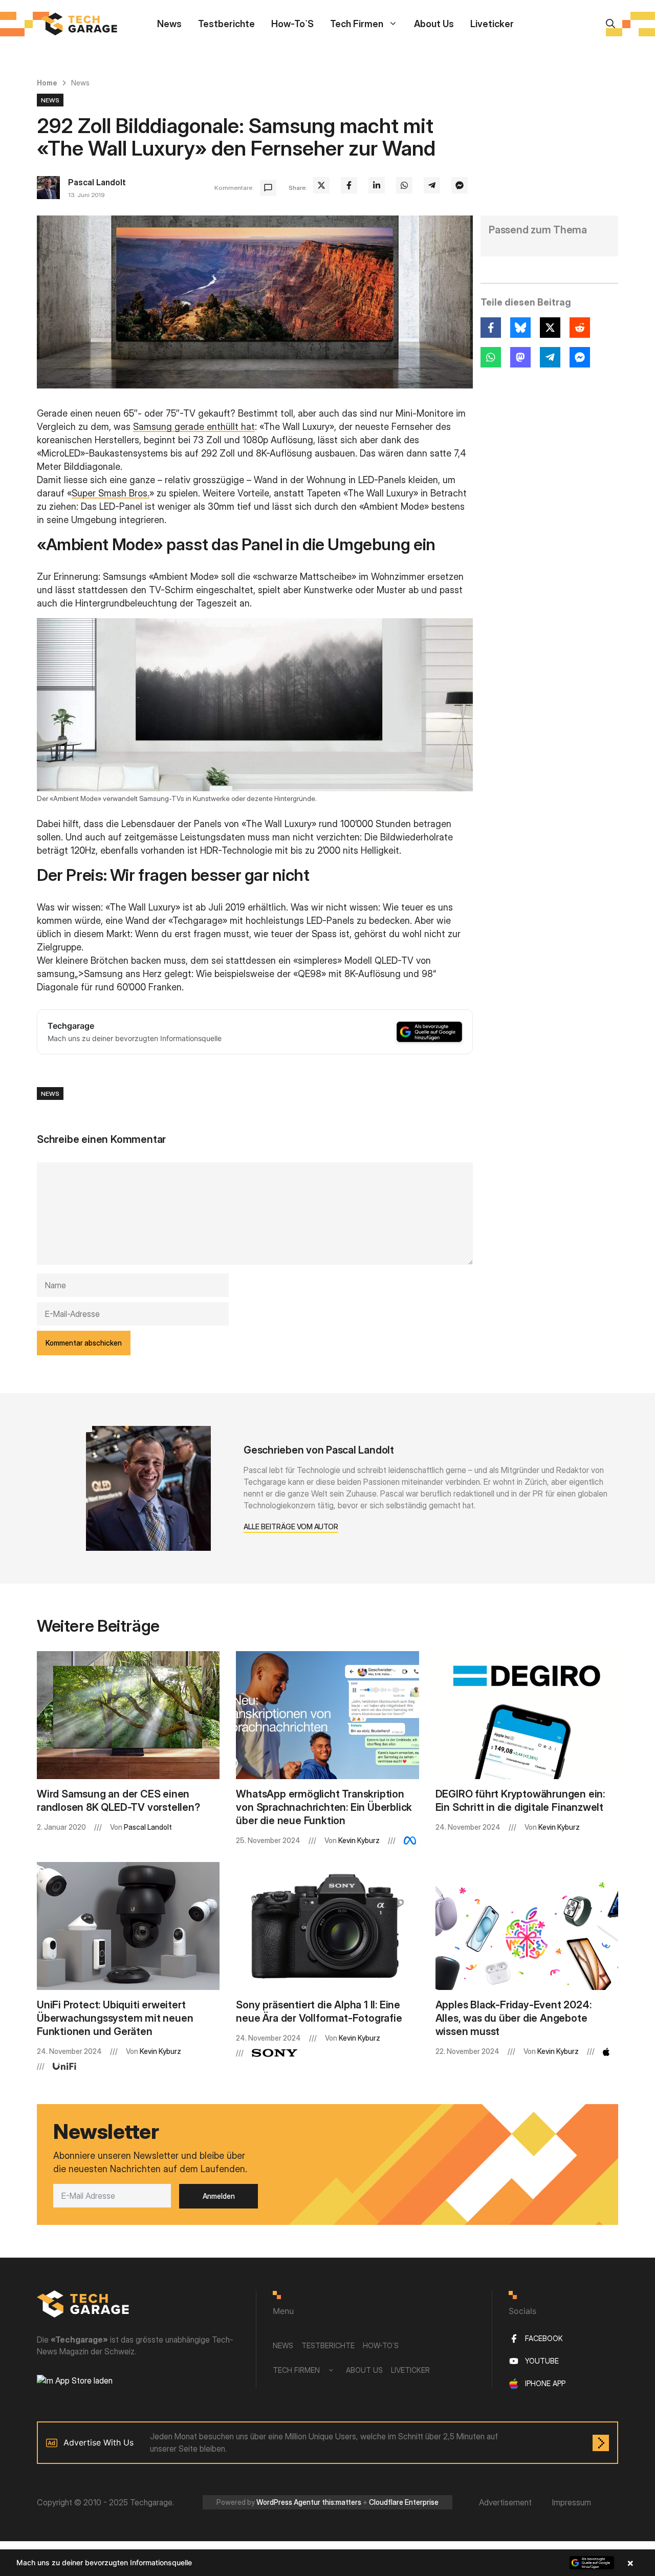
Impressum (572, 2502)
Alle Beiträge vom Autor (291, 1527)
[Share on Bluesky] (520, 328)
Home (47, 83)
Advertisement (505, 2502)
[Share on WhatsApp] (404, 185)
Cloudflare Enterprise (404, 2502)
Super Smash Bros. (111, 493)
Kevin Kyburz (359, 1840)
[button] (327, 2563)
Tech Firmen (357, 24)
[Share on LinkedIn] (377, 185)
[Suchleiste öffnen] (610, 24)
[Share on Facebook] (349, 185)
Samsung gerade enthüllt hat (194, 427)
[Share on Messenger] (460, 185)
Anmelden (219, 2196)
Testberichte (226, 24)
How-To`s (292, 24)
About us (434, 24)
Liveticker (492, 24)
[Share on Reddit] (580, 328)
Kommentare (233, 188)
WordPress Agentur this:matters (309, 2502)
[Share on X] (321, 185)
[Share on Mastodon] (520, 357)
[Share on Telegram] (432, 185)
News (169, 24)
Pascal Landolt (97, 182)
